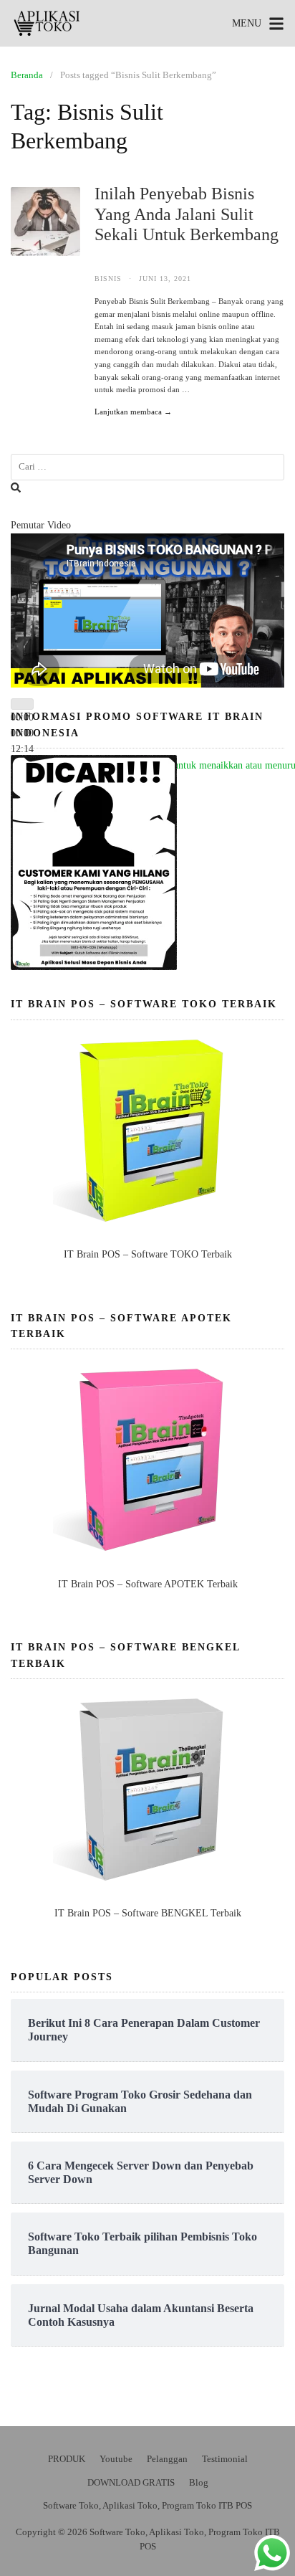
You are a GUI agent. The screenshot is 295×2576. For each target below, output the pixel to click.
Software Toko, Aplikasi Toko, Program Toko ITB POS (147, 2505)
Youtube (116, 2459)
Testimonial (225, 2459)
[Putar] (22, 704)
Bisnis (108, 279)
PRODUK (67, 2459)
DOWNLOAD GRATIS (131, 2482)
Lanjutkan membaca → (133, 412)
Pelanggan (167, 2459)
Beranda (27, 75)
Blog (199, 2482)
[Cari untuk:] (147, 467)
